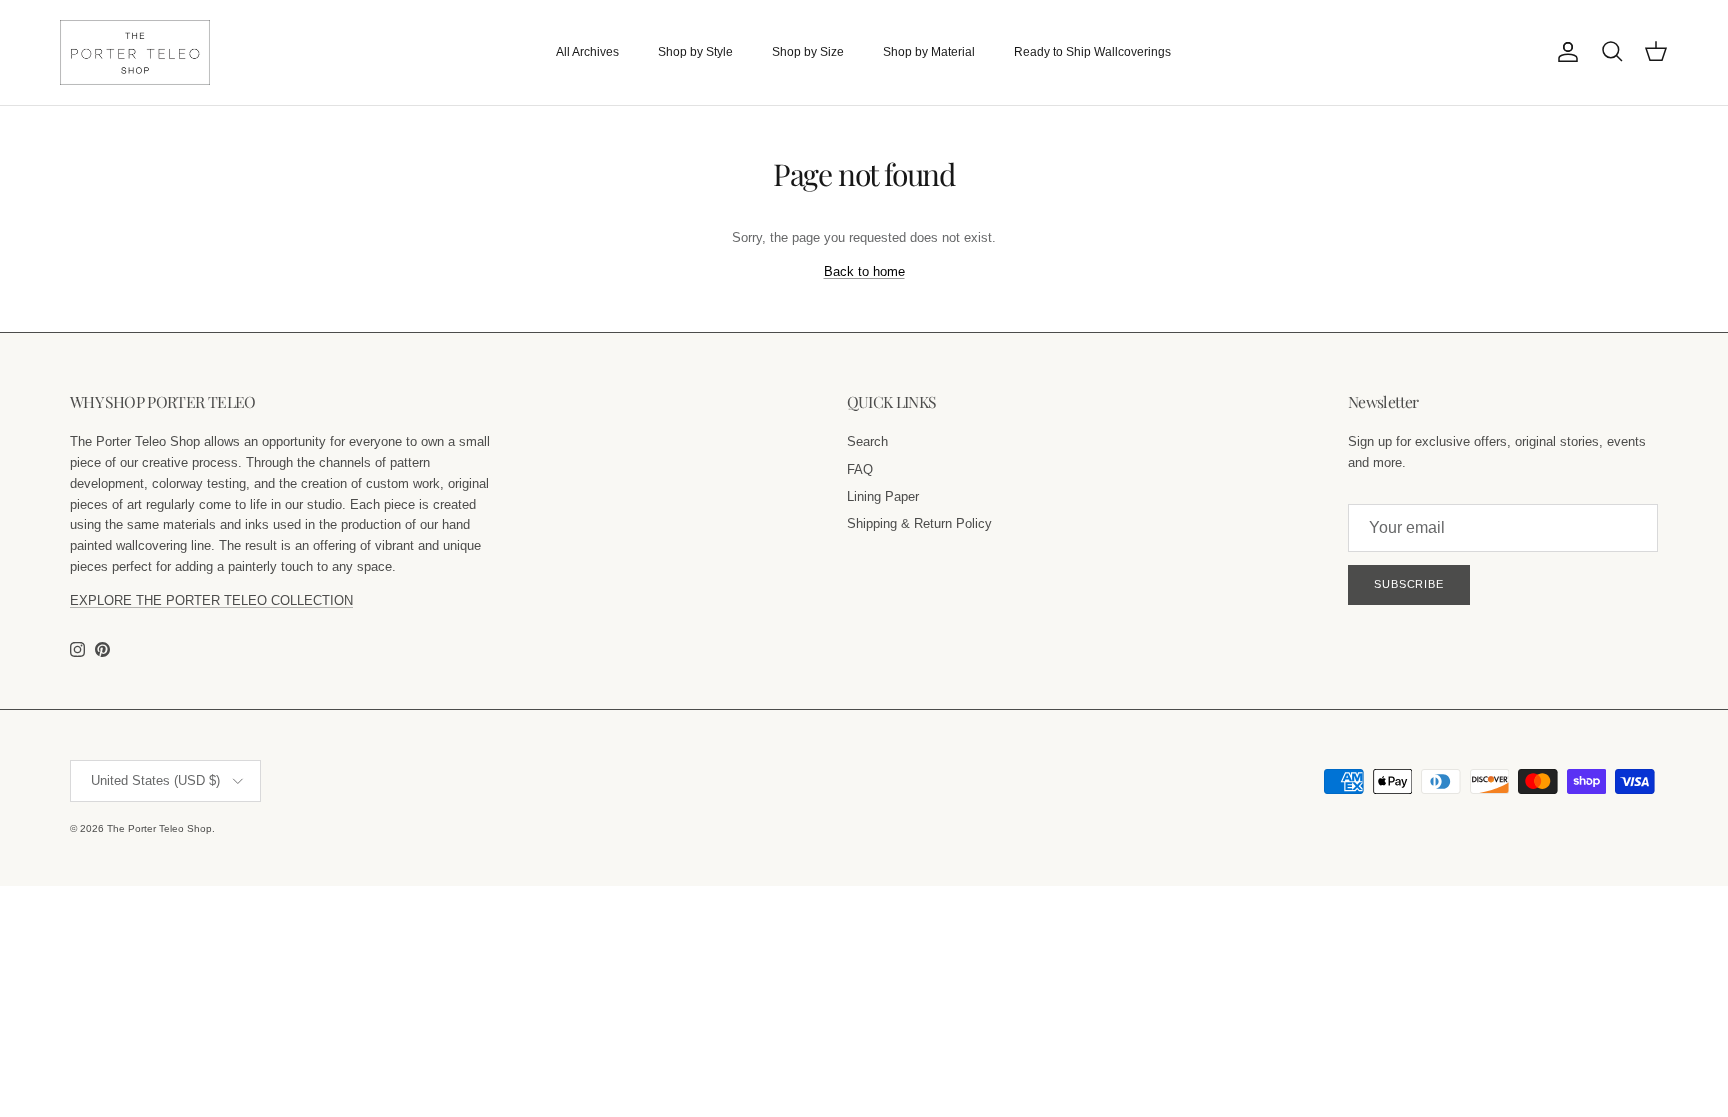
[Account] (1564, 52)
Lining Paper (883, 496)
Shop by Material (929, 52)
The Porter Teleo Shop (159, 828)
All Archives (587, 52)
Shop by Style (695, 52)
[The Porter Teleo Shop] (135, 52)
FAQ (860, 469)
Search (867, 441)
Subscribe (1409, 584)
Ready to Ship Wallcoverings (1092, 52)
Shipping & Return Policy (919, 523)
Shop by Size (808, 52)
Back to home (864, 271)
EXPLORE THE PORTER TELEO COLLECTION (211, 600)
